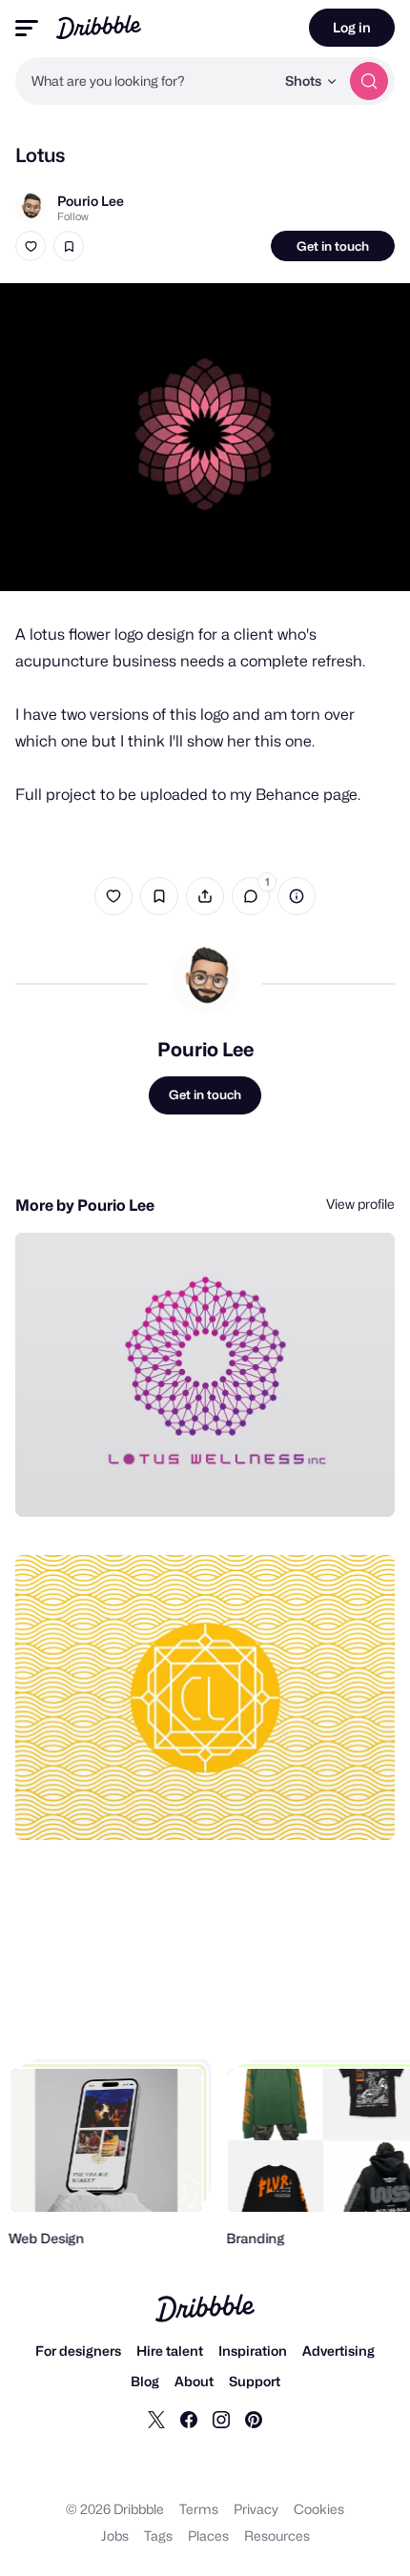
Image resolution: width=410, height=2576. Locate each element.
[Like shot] (31, 246)
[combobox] (145, 81)
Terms (199, 2509)
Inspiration (253, 2351)
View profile (360, 1204)
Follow (73, 216)
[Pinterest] (254, 2419)
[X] (156, 2419)
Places (208, 2535)
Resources (277, 2535)
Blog (145, 2381)
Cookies (319, 2509)
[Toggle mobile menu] (27, 28)
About (194, 2381)
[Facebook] (189, 2419)
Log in (352, 27)
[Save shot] (69, 246)
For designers (78, 2351)
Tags (158, 2535)
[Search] (369, 81)
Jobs (115, 2535)
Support (255, 2381)
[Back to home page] (99, 27)
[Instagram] (221, 2419)
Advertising (338, 2351)
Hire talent (170, 2351)
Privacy (256, 2509)
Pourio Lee (91, 201)
